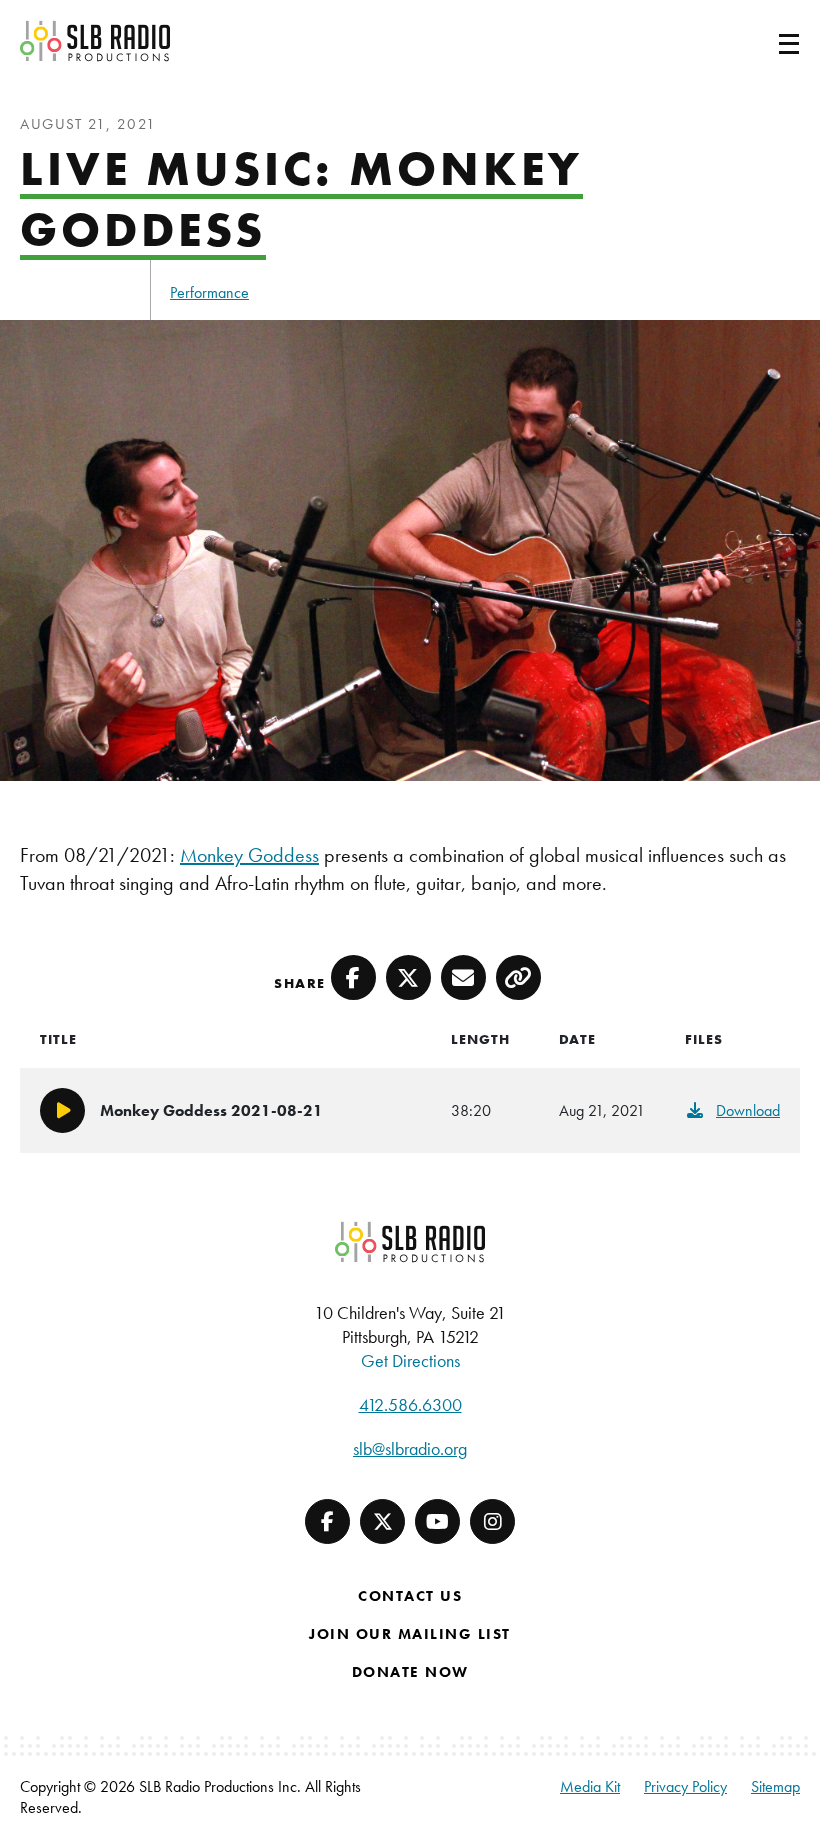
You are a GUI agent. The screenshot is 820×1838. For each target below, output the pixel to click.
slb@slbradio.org (410, 1448)
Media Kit (590, 1786)
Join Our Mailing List (410, 1634)
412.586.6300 (410, 1404)
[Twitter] (382, 1521)
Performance (209, 292)
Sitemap (775, 1786)
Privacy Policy (685, 1786)
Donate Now (410, 1672)
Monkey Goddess (249, 855)
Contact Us (410, 1596)
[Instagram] (492, 1521)
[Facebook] (327, 1521)
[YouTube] (437, 1521)
